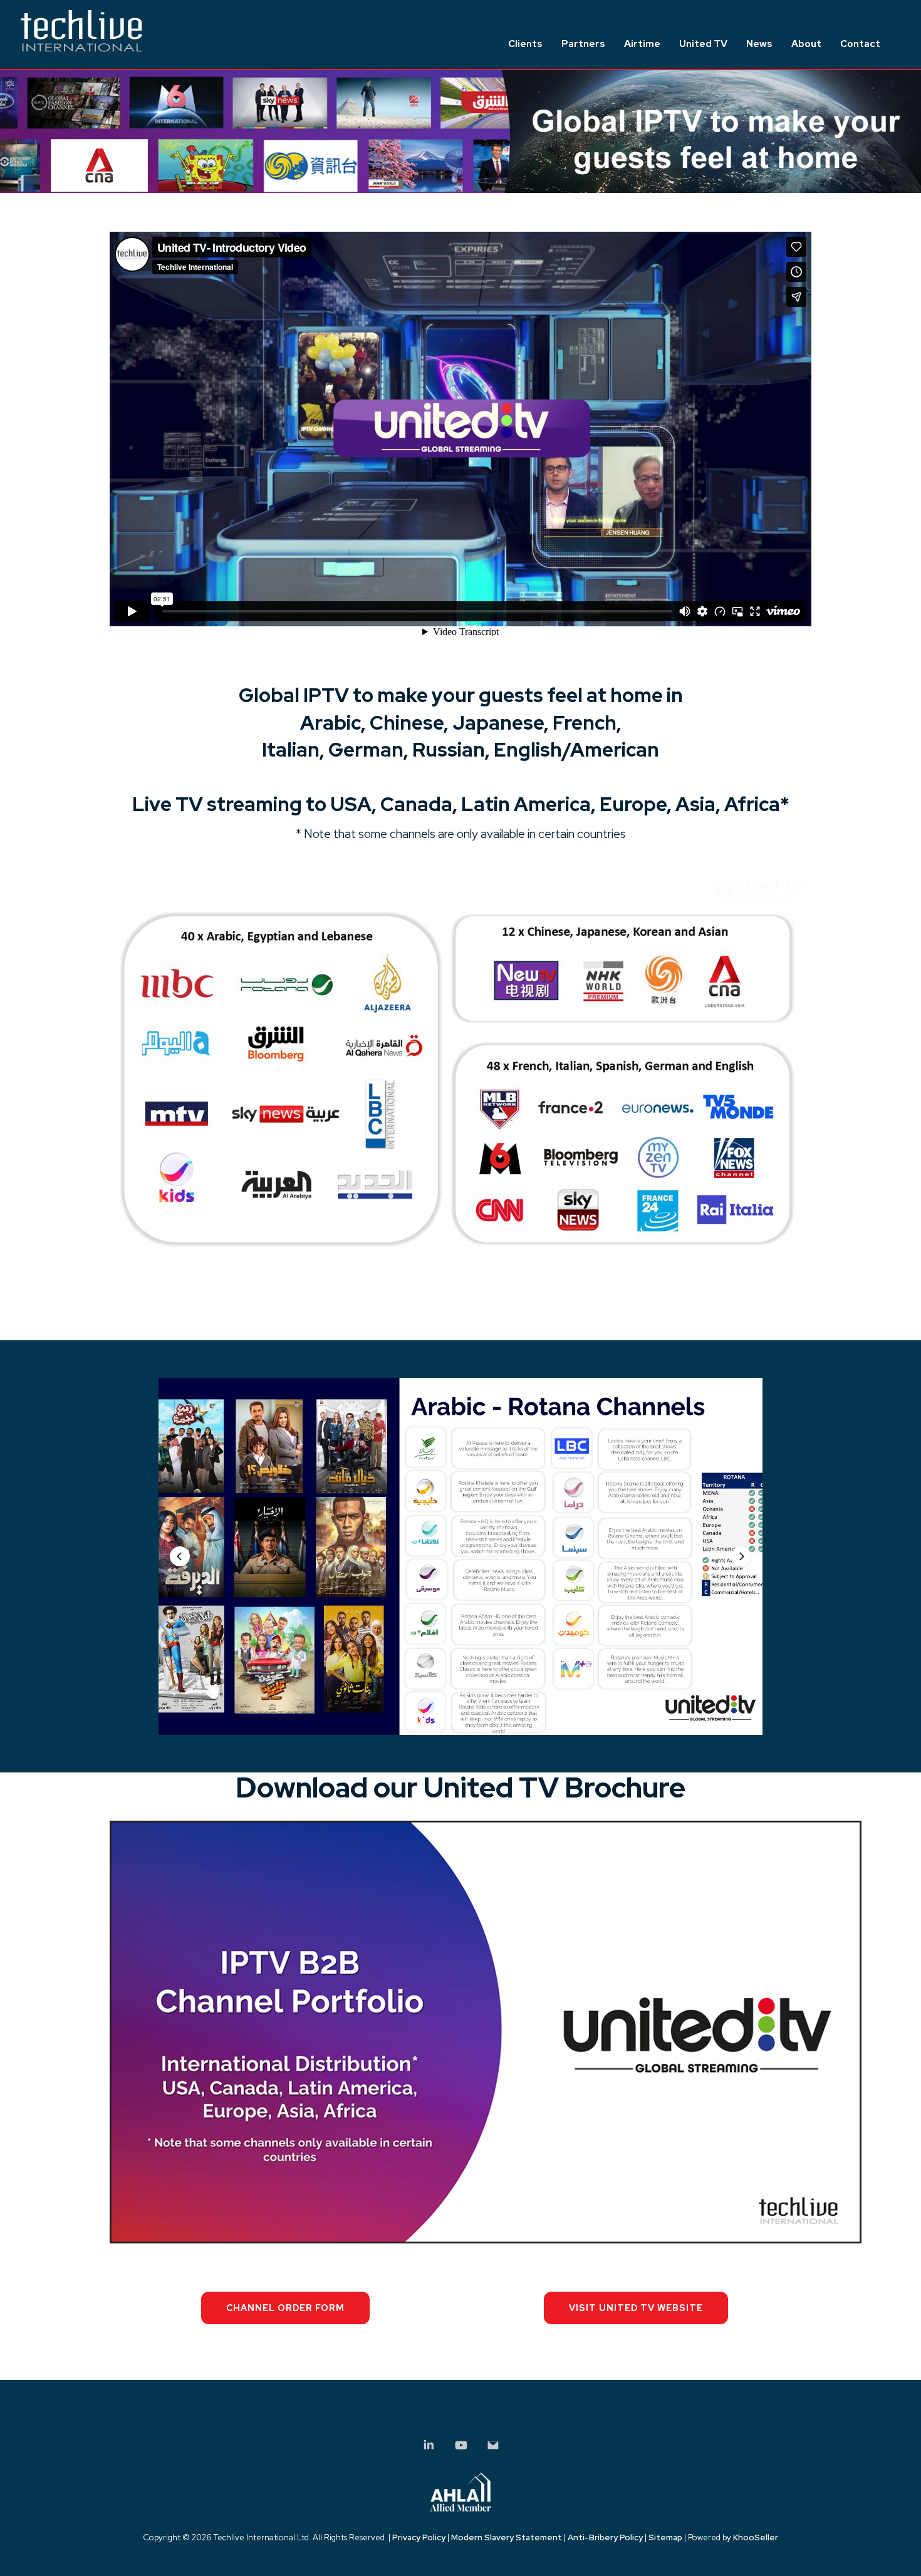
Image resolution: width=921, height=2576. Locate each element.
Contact (860, 44)
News (759, 44)
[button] (180, 1556)
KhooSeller (756, 2537)
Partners (583, 44)
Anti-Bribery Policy (605, 2537)
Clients (525, 44)
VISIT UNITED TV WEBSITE (636, 2308)
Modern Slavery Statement (507, 2537)
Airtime (642, 44)
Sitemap (665, 2537)
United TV (703, 44)
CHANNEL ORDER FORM (285, 2308)
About (806, 44)
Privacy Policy (419, 2537)
